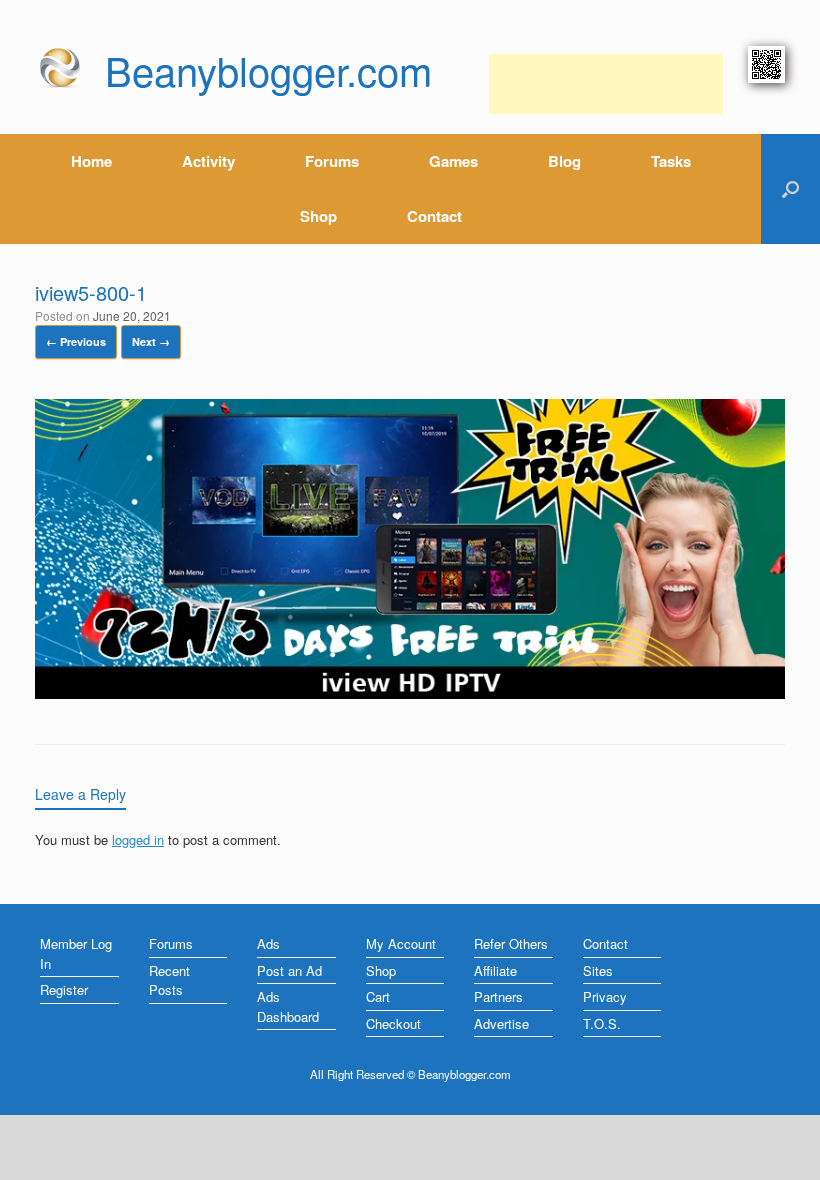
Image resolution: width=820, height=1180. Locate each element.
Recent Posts (169, 980)
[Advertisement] (606, 84)
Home (91, 161)
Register (64, 989)
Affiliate (495, 970)
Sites (598, 970)
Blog (564, 161)
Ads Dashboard (288, 1006)
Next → (151, 341)
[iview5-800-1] (410, 693)
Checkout (393, 1023)
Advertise (501, 1023)
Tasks (671, 161)
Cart (378, 996)
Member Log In (76, 953)
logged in (138, 839)
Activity (208, 161)
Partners (498, 996)
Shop (318, 216)
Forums (332, 161)
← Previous (76, 341)
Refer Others (511, 943)
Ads (268, 943)
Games (453, 161)
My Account (401, 943)
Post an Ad (289, 970)
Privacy (605, 996)
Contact (434, 216)
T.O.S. (602, 1023)
